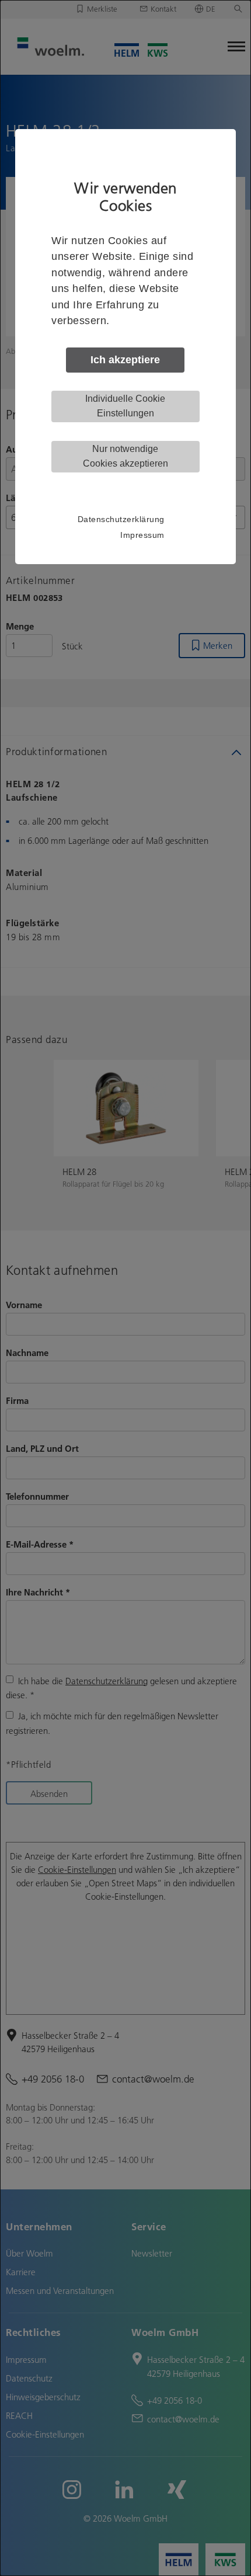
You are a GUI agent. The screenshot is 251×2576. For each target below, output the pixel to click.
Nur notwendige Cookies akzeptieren (125, 456)
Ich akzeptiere (125, 360)
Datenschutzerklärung (121, 519)
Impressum (142, 535)
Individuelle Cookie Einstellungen (125, 406)
